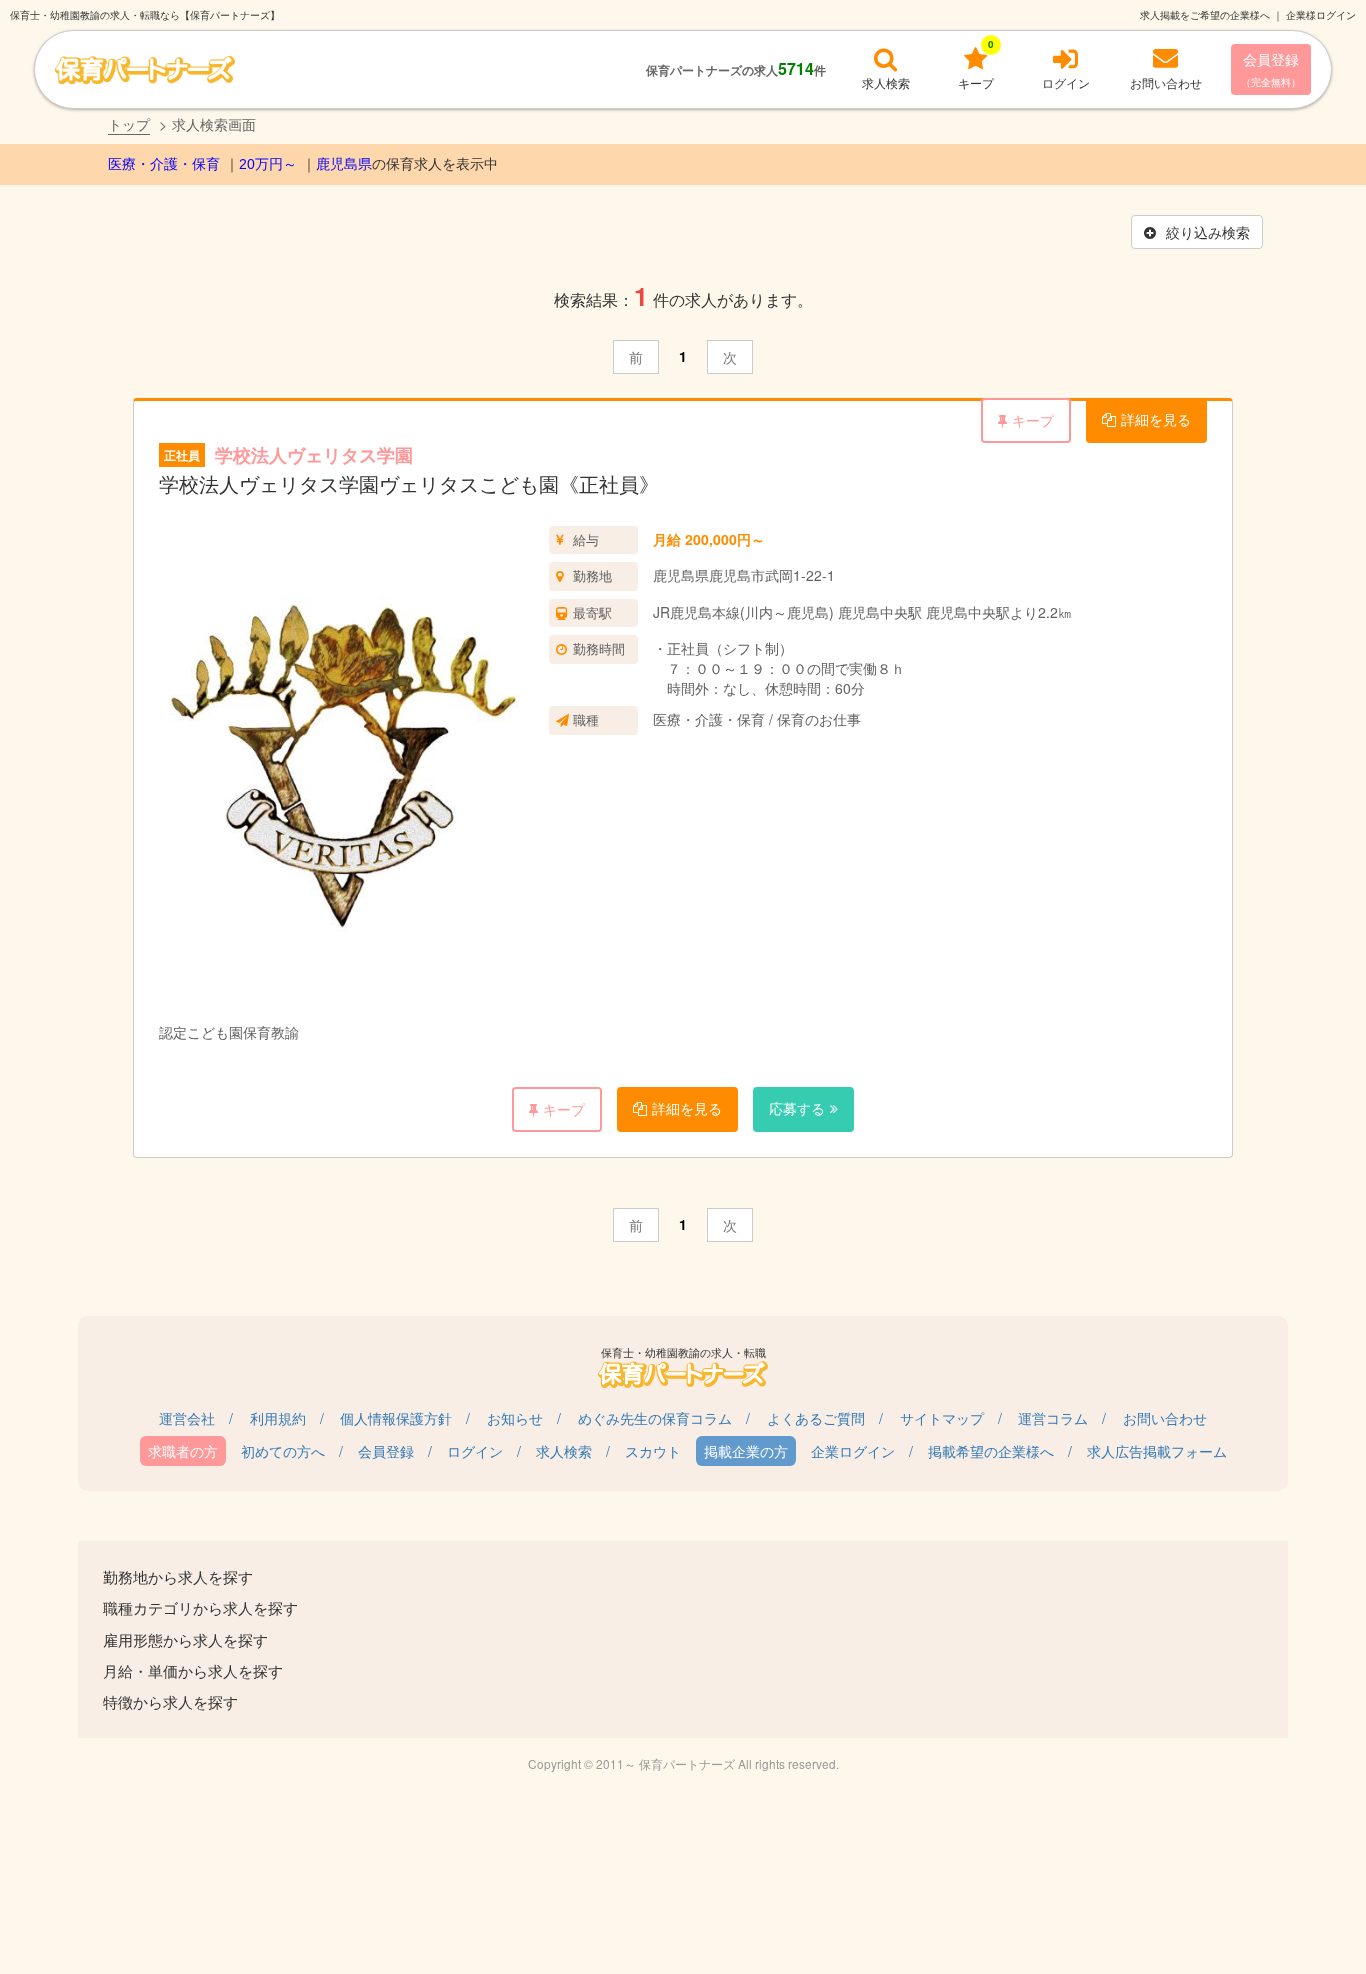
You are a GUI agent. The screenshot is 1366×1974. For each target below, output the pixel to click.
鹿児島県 (344, 164)
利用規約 (278, 1418)
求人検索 (564, 1451)
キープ (1033, 420)
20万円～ (268, 164)
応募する (797, 1108)
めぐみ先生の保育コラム (655, 1418)
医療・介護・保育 (164, 164)
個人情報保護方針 (396, 1418)
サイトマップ (942, 1418)
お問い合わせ (1165, 1418)
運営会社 (187, 1418)
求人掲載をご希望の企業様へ (1205, 15)
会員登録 (1271, 69)
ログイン (475, 1451)
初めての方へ (283, 1451)
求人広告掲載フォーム (1157, 1451)
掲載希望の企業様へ (991, 1451)
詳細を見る (1156, 419)
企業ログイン (853, 1451)
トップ (129, 124)
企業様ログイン (1321, 15)
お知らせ (515, 1418)
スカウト (653, 1451)
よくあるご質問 (816, 1418)
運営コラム (1053, 1418)
